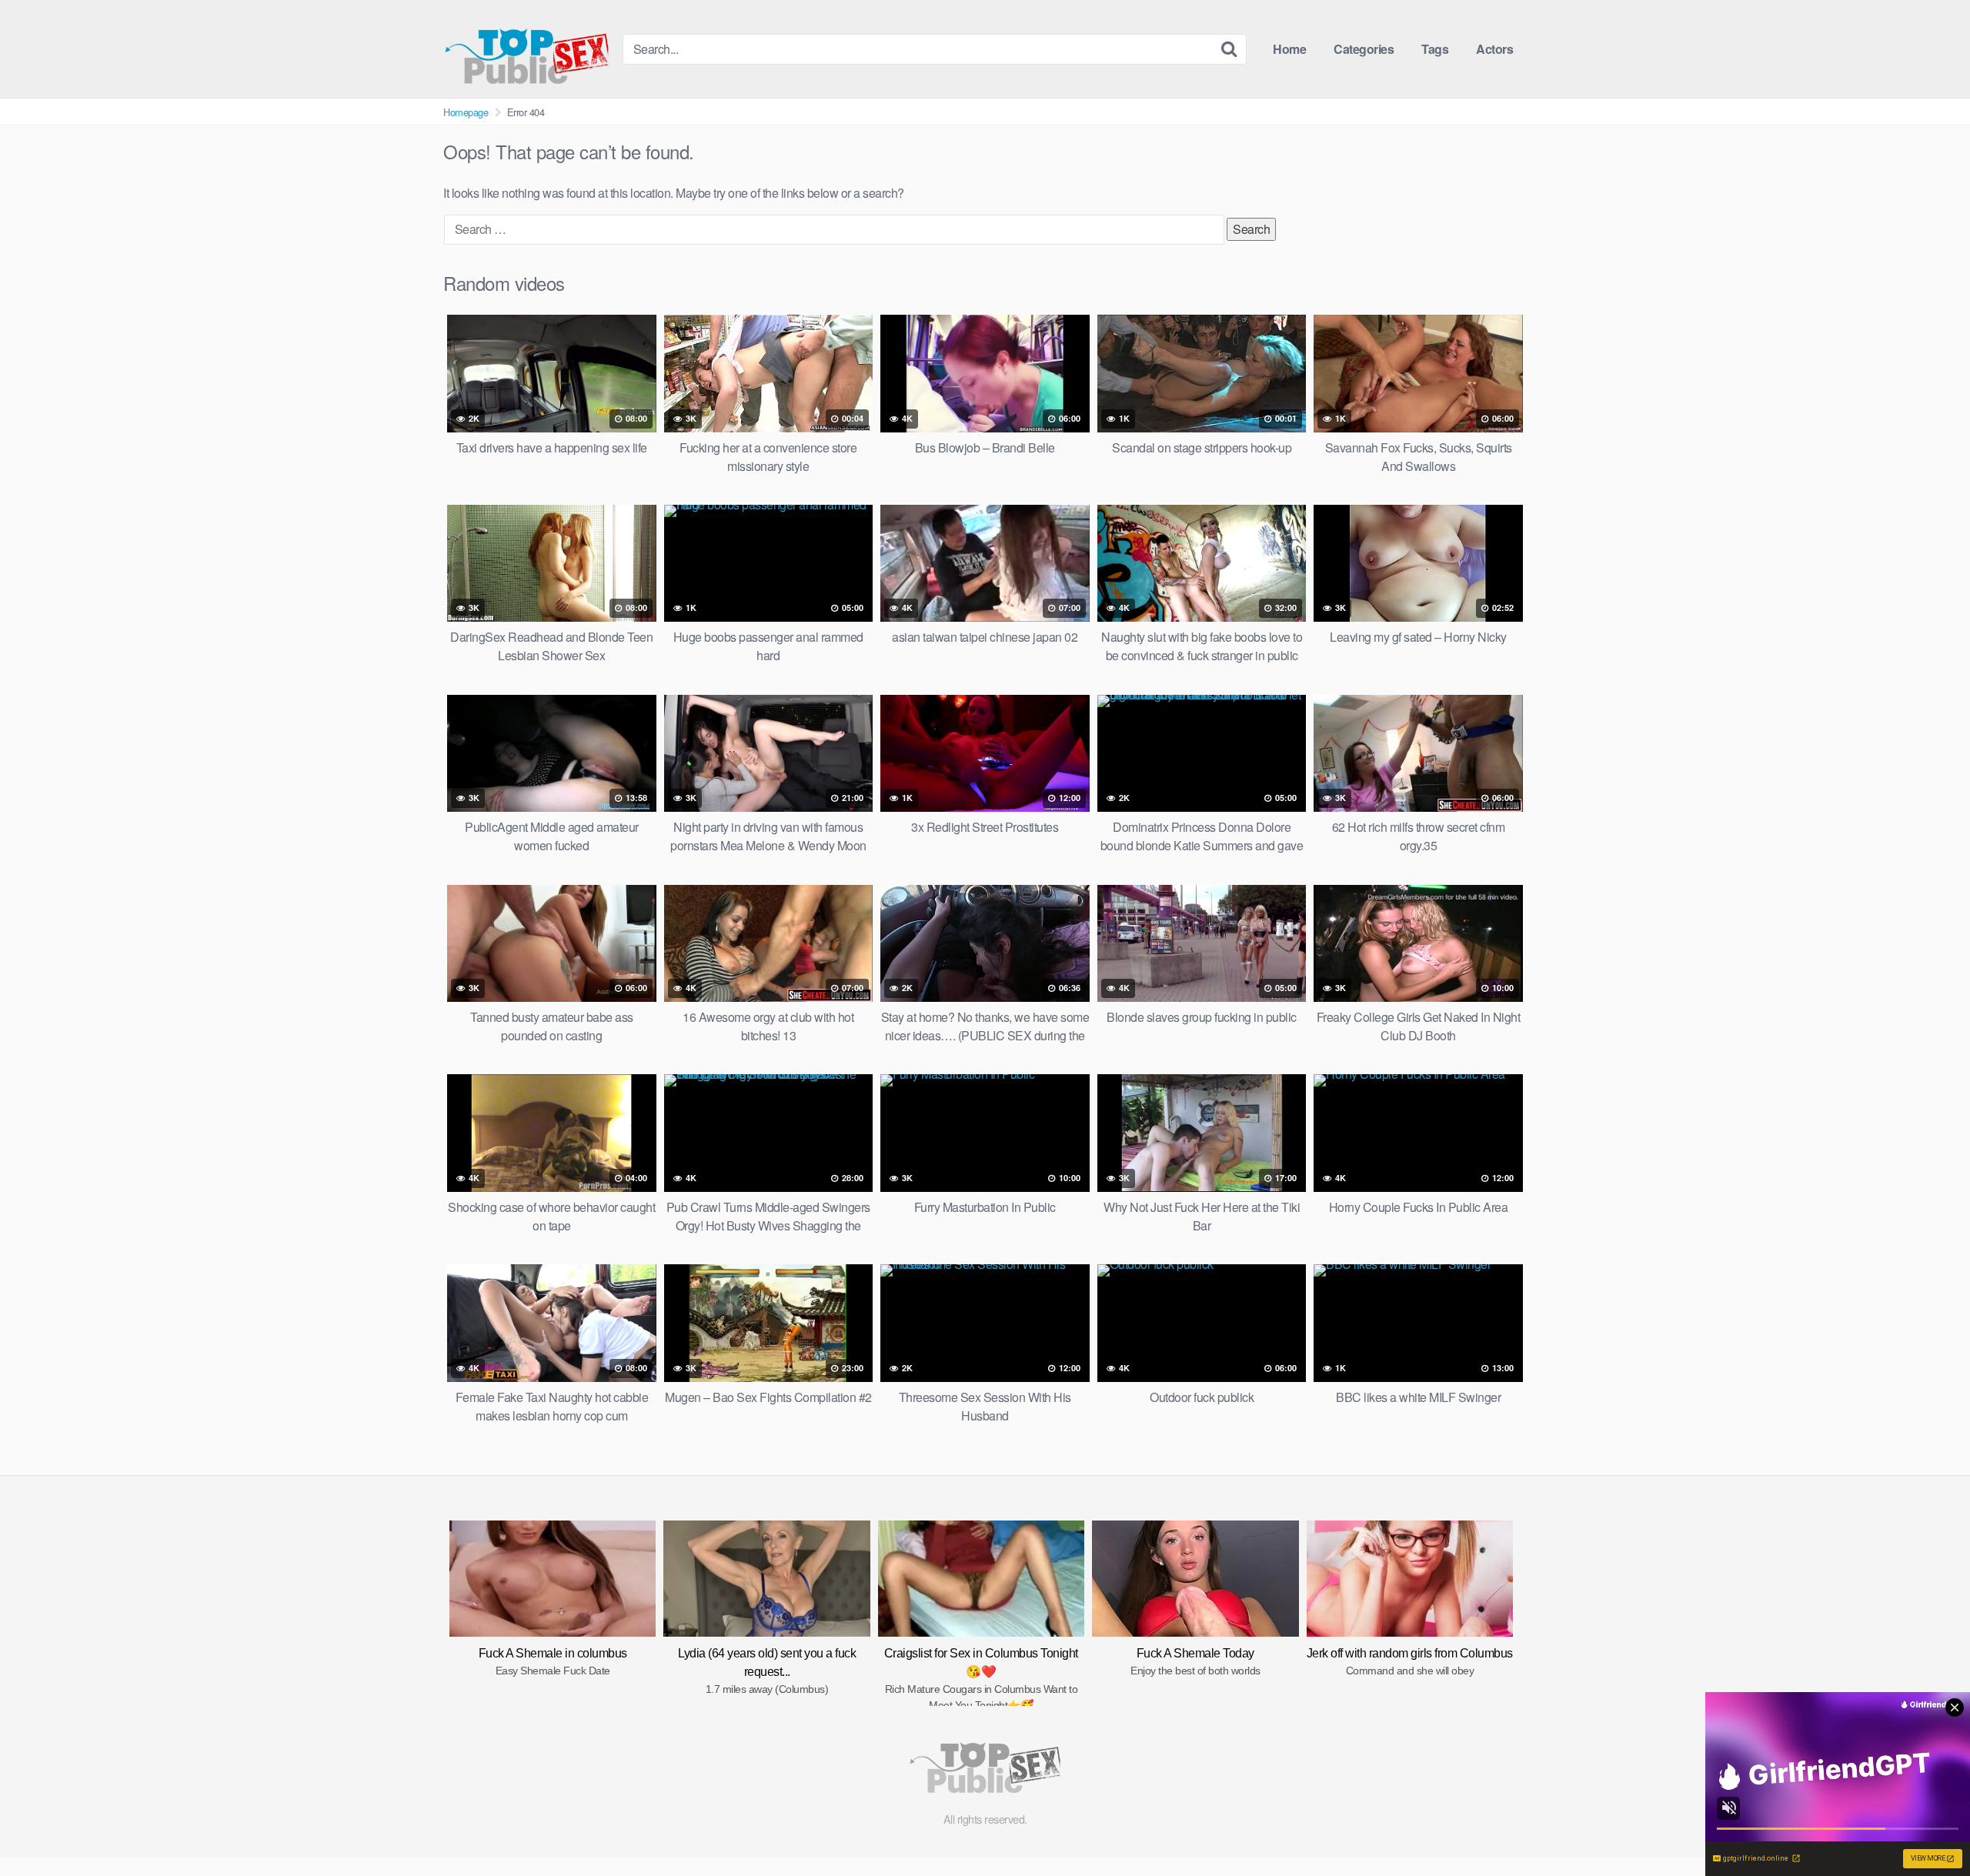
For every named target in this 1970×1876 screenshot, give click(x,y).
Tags (1435, 49)
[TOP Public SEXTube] (527, 49)
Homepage (466, 112)
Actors (1494, 49)
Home (1289, 49)
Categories (1364, 49)
